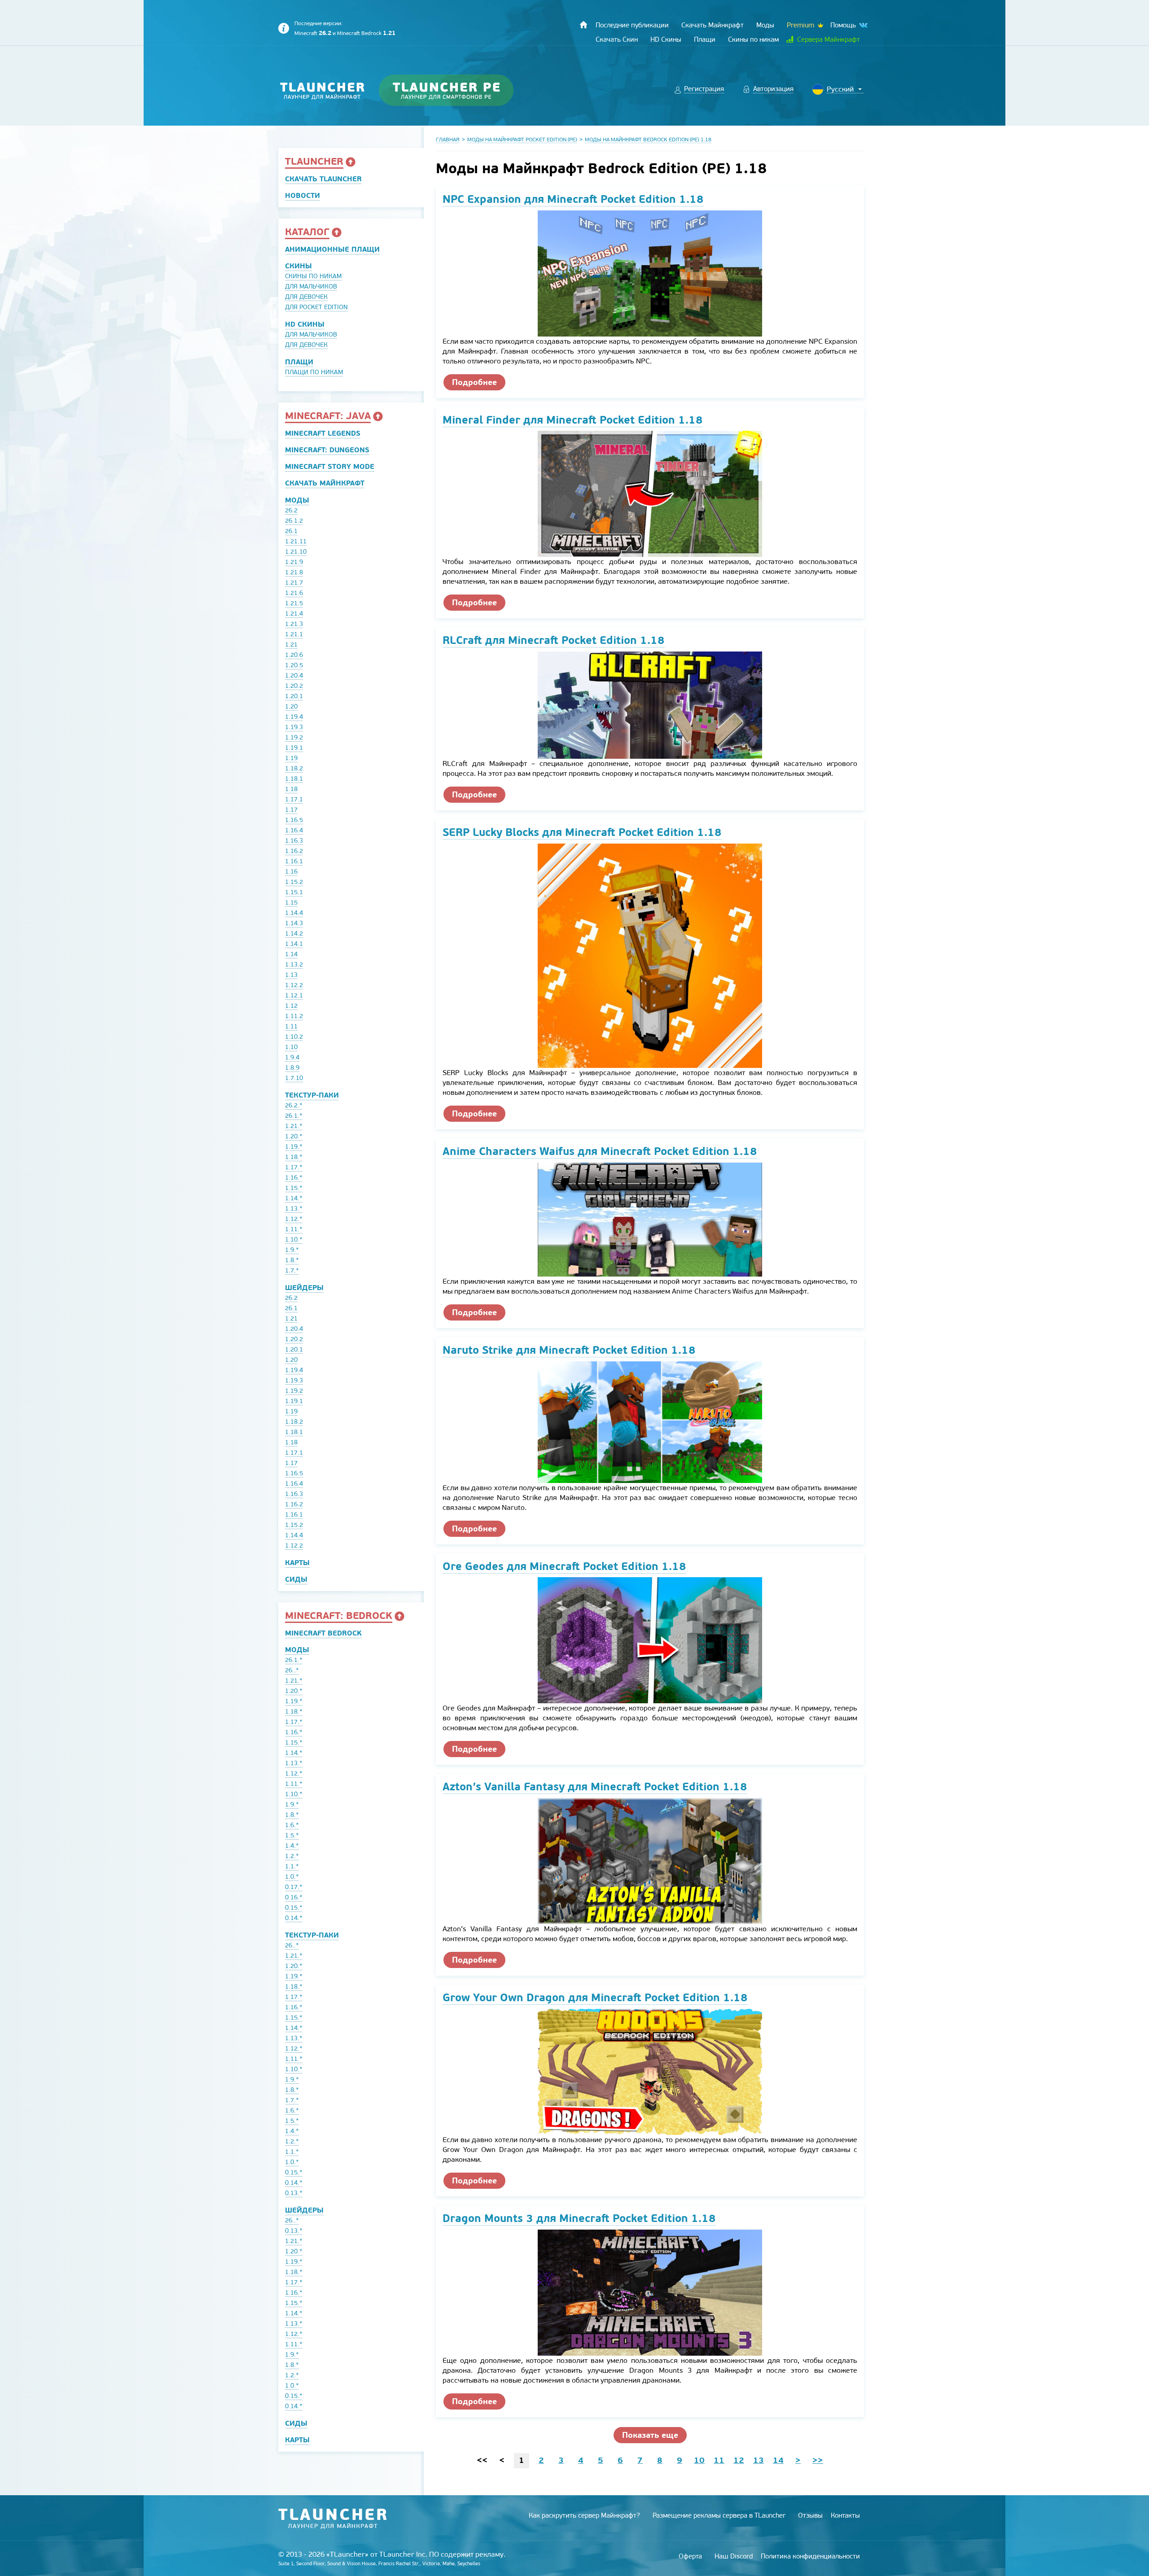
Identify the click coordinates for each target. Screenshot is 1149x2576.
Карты (297, 1563)
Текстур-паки (312, 1095)
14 (778, 2460)
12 (739, 2460)
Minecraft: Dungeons (327, 450)
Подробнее (474, 382)
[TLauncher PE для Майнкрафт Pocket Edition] (455, 90)
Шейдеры (304, 1288)
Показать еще (650, 2435)
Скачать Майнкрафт (325, 483)
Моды (297, 500)
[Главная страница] (583, 25)
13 (759, 2460)
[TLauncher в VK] (863, 25)
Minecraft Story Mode (330, 466)
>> (818, 2460)
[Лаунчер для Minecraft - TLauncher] (322, 90)
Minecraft (313, 33)
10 (699, 2460)
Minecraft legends (323, 433)
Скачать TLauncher (323, 179)
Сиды (296, 1579)
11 (719, 2460)
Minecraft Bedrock (366, 33)
